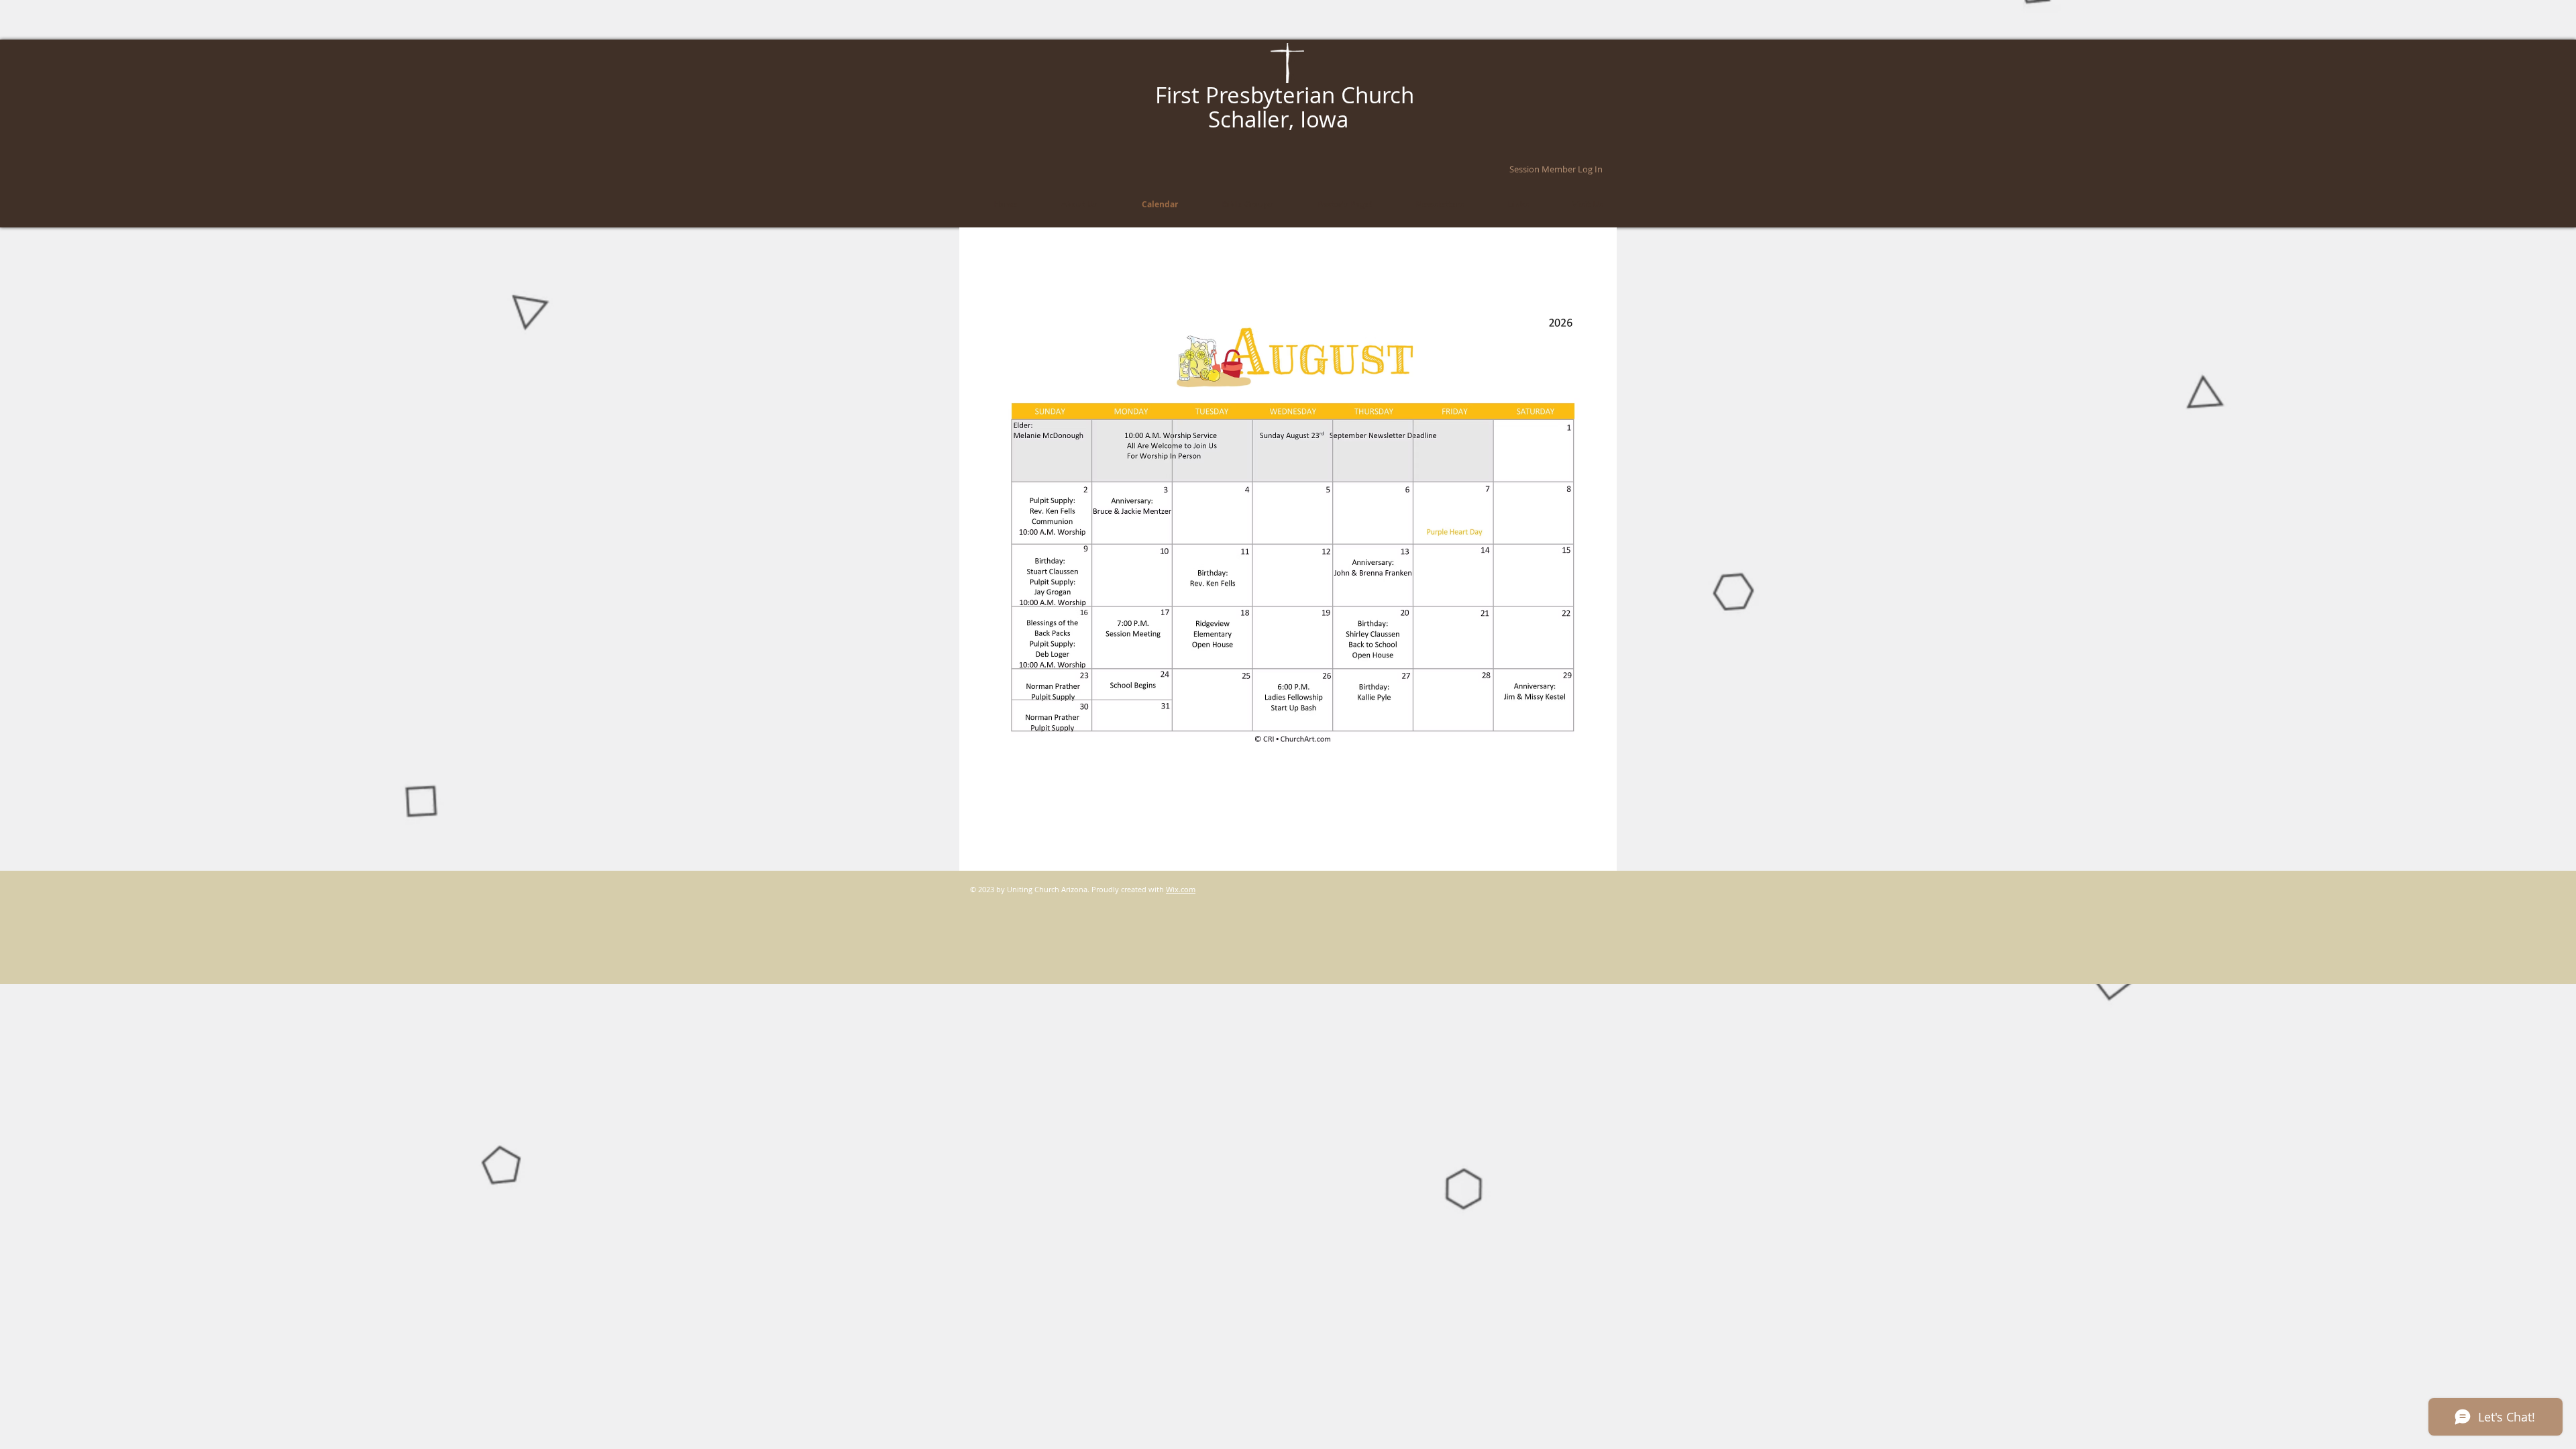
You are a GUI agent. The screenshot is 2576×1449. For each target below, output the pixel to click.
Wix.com (1181, 889)
